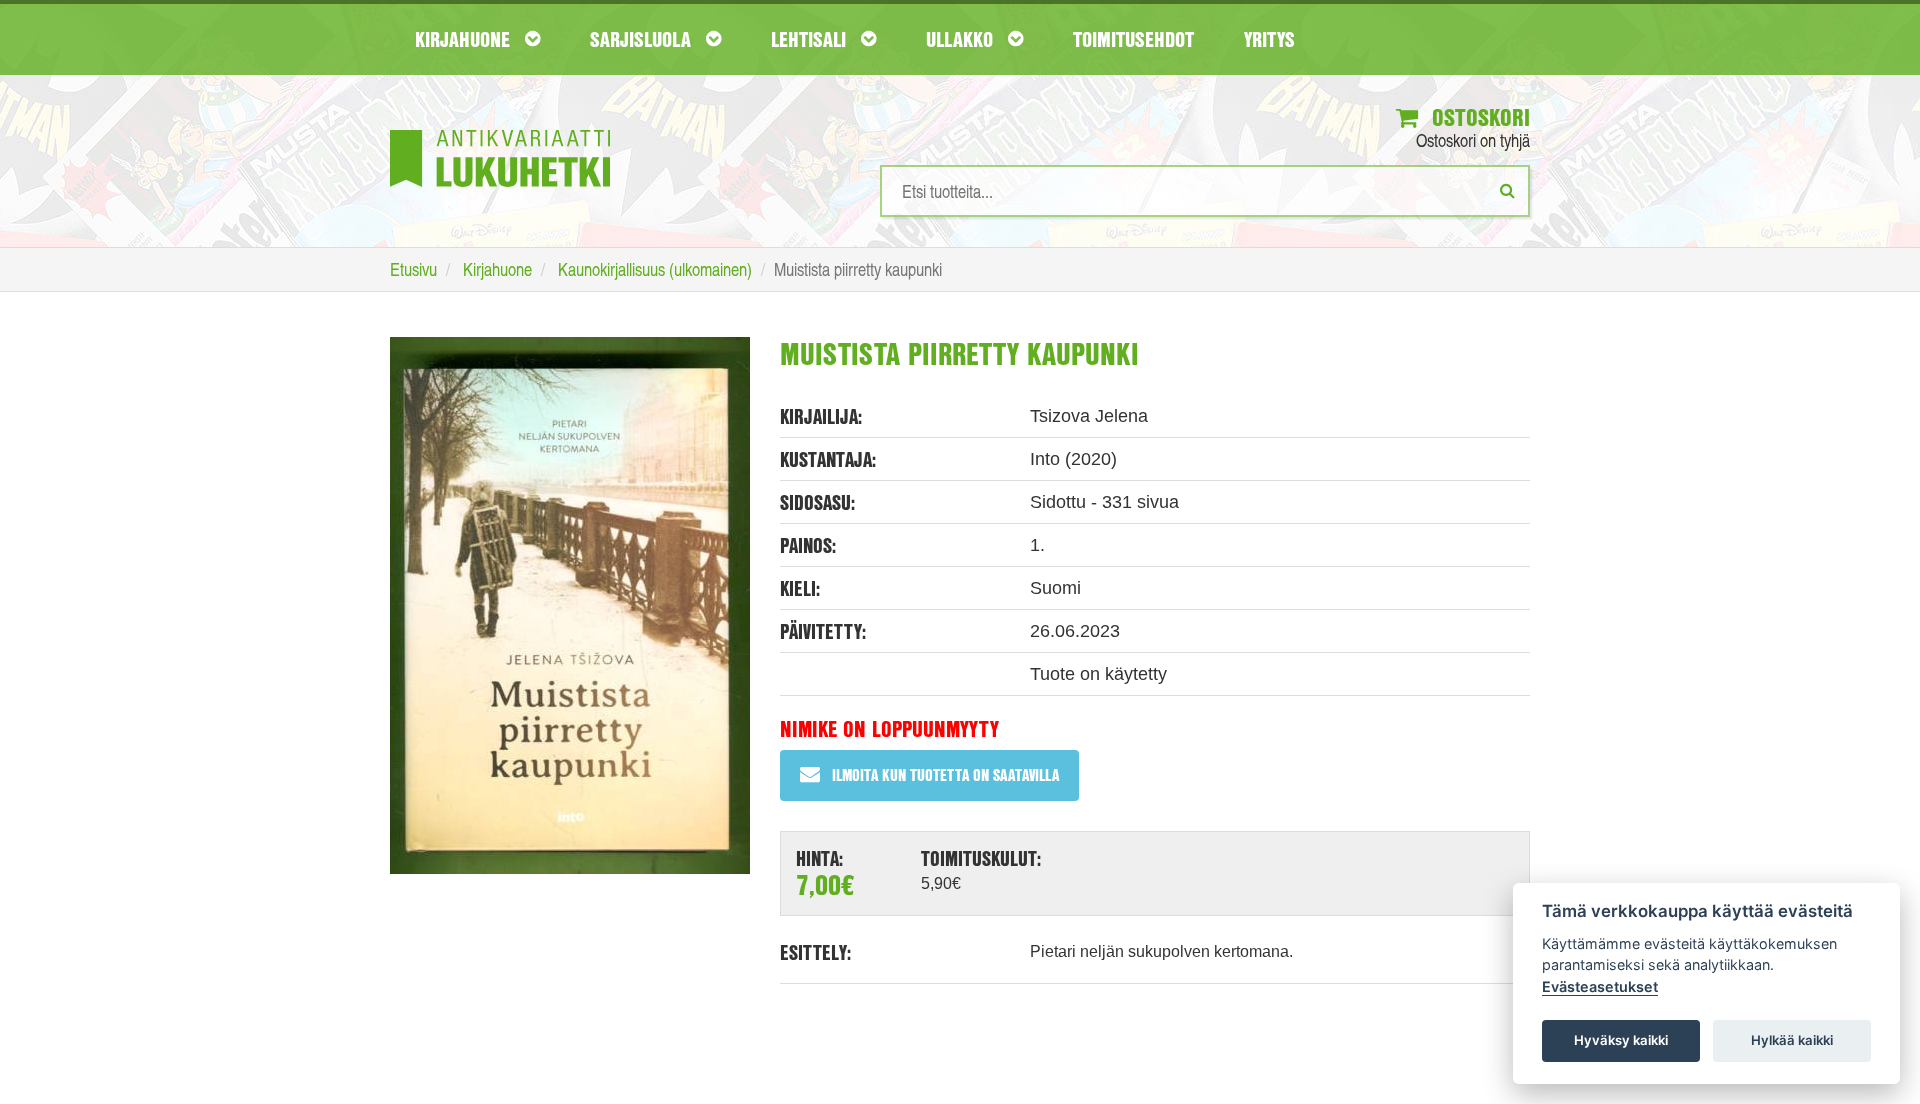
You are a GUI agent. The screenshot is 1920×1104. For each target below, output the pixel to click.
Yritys (1269, 39)
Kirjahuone (465, 39)
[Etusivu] (500, 128)
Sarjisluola (643, 39)
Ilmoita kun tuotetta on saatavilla (945, 774)
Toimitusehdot (1133, 39)
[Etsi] (1507, 190)
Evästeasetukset (1600, 986)
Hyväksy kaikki (1621, 1040)
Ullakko (962, 39)
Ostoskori (1478, 117)
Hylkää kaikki (1792, 1040)
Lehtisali (811, 39)
